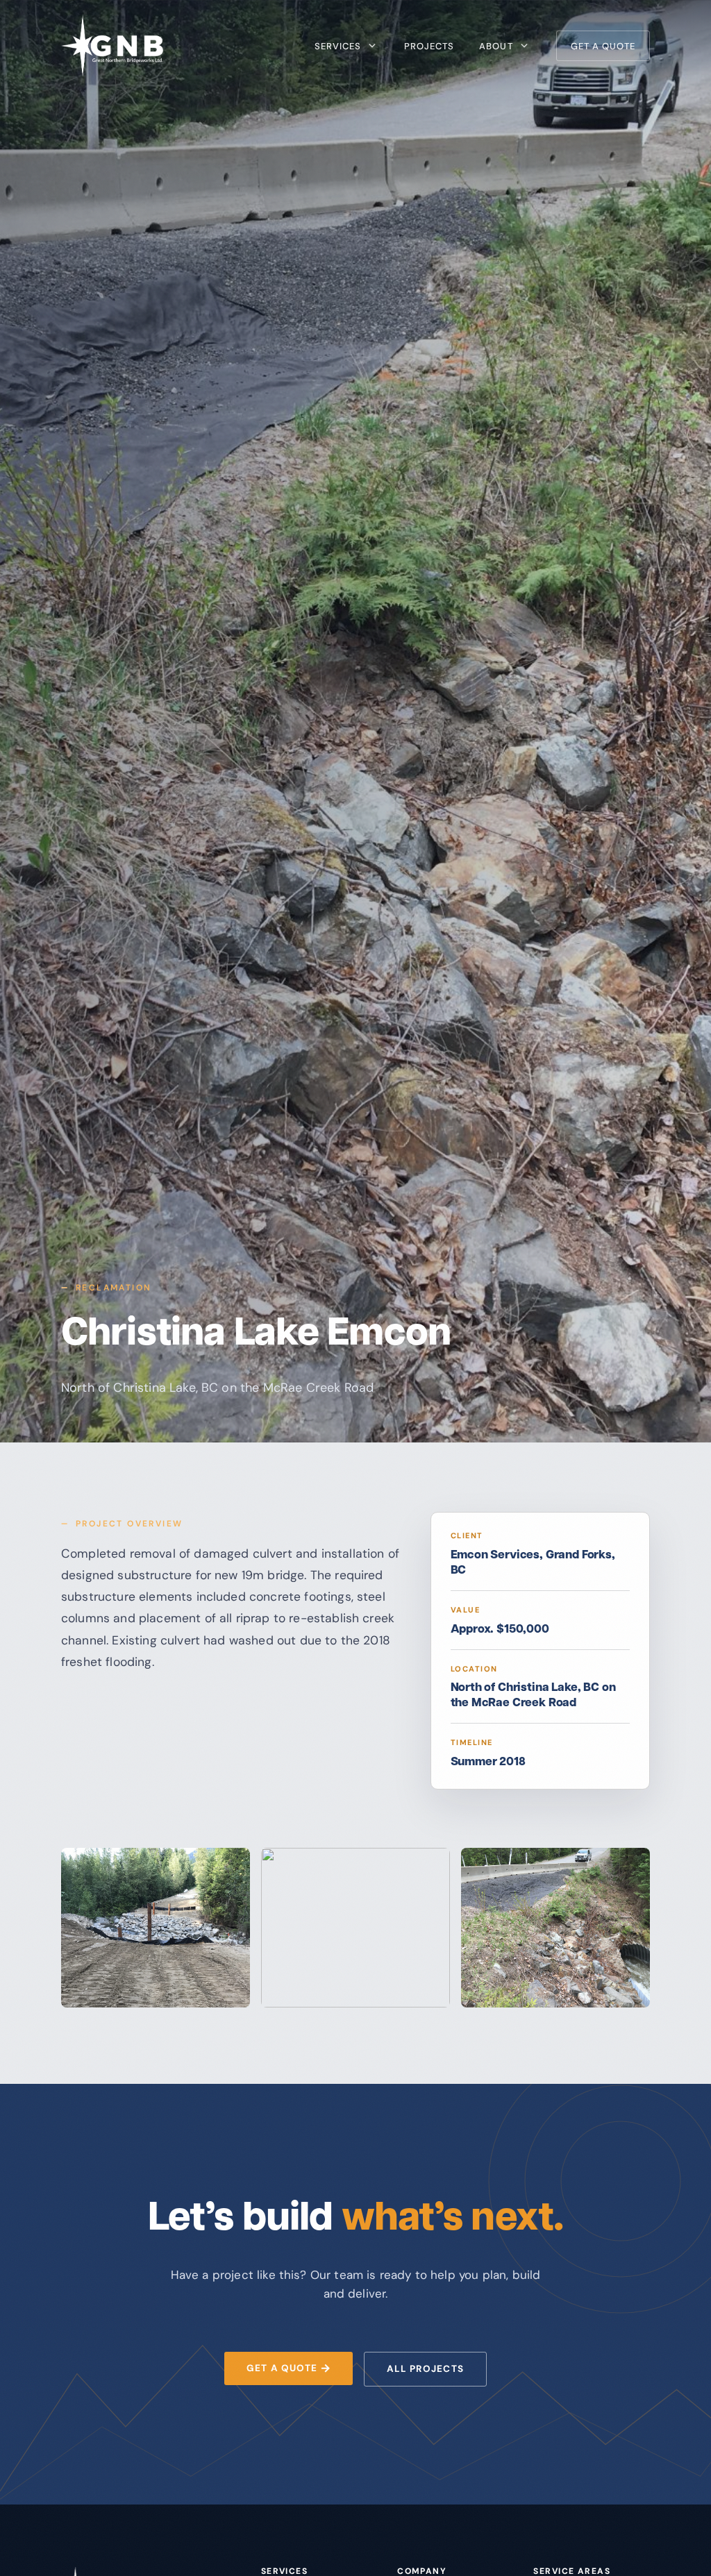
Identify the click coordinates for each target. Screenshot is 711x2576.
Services (338, 46)
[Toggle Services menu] (372, 46)
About (496, 46)
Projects (429, 46)
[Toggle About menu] (524, 46)
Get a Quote (603, 46)
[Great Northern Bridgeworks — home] (112, 46)
